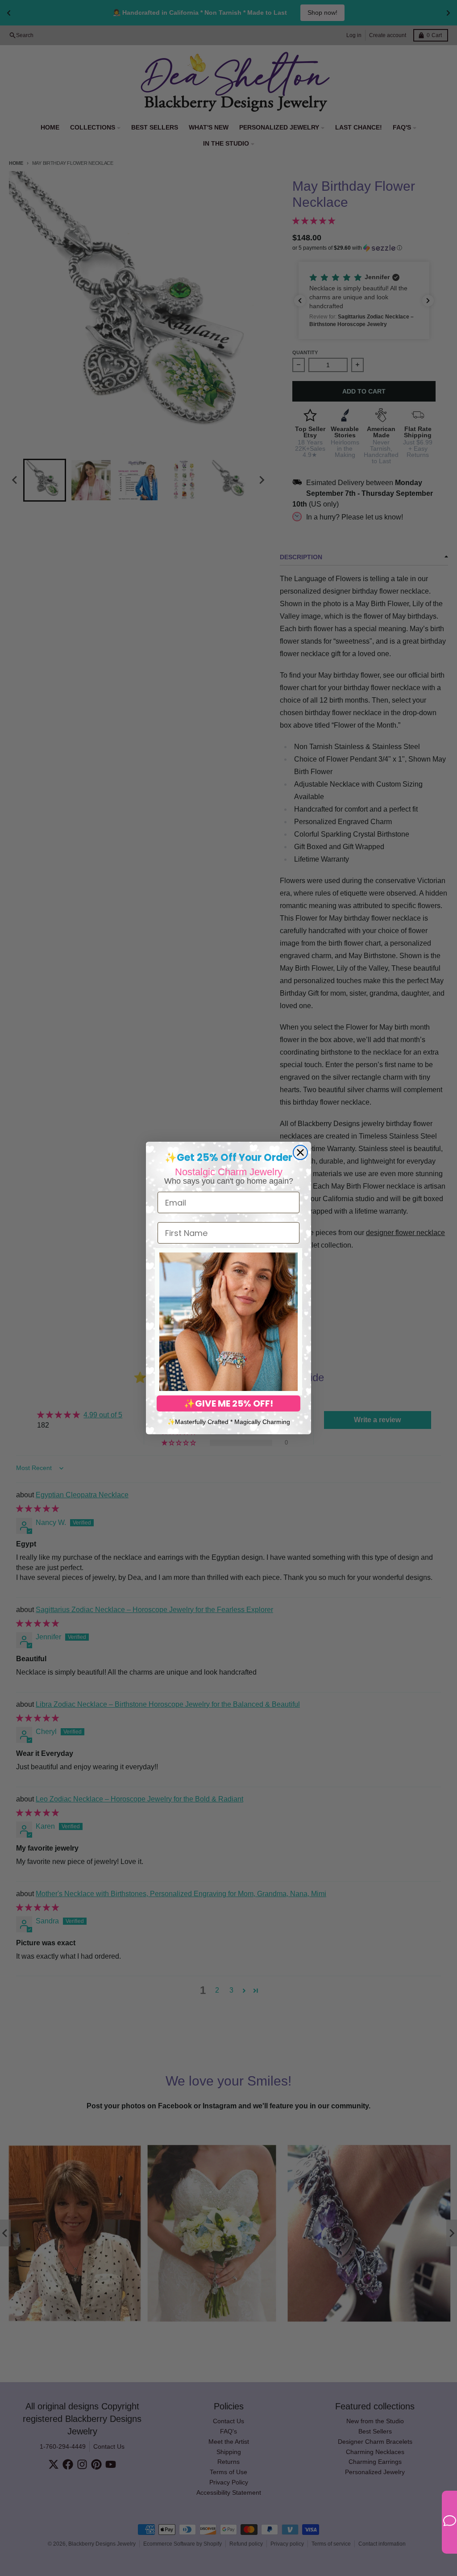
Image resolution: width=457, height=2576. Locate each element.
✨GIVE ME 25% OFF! (228, 1403)
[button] (228, 1322)
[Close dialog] (300, 1152)
